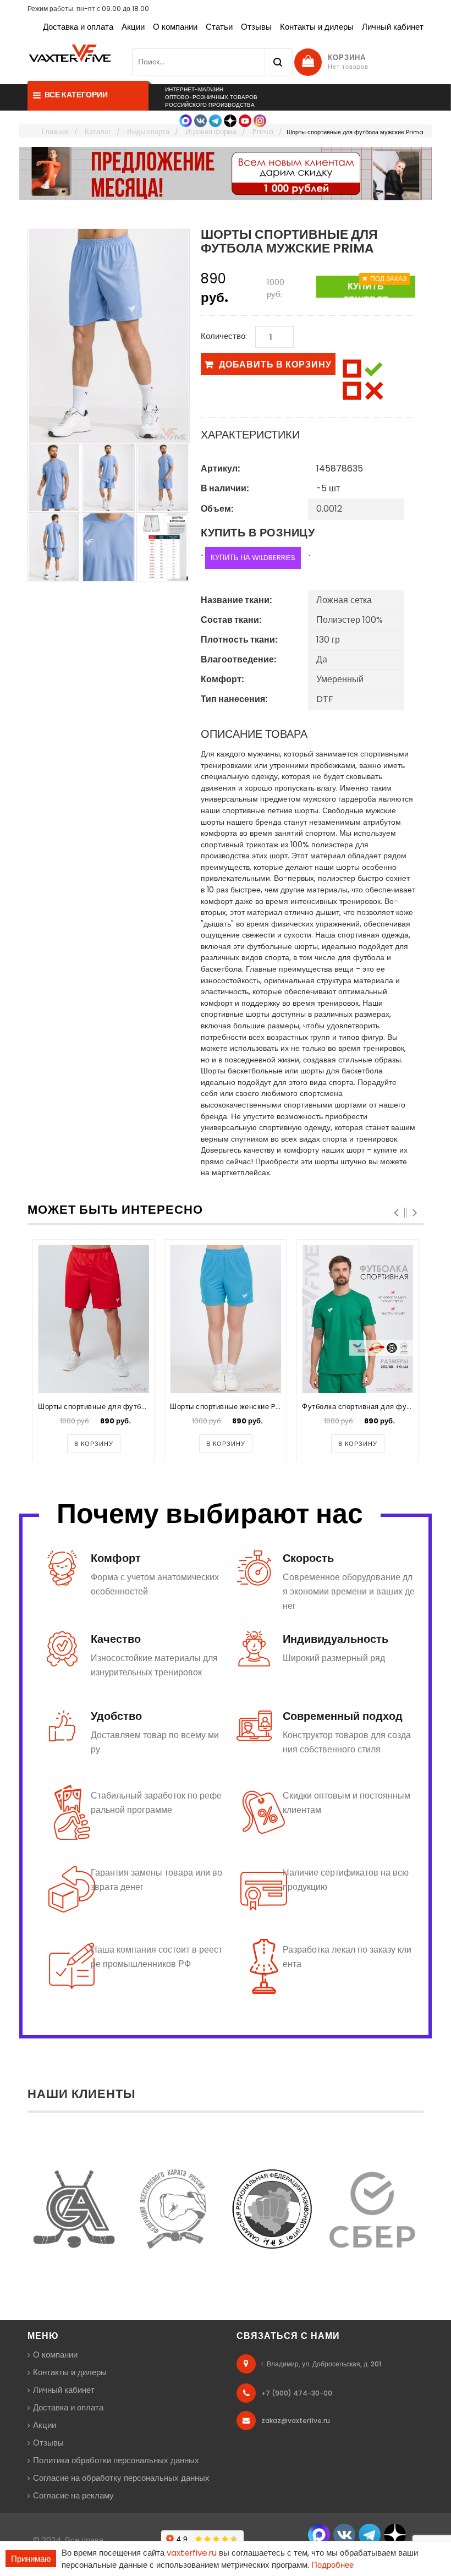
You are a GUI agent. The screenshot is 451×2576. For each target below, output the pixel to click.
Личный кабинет (393, 27)
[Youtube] (245, 120)
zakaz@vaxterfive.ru (296, 2421)
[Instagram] (260, 120)
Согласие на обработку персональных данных (121, 2478)
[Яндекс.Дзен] (230, 120)
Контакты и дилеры (317, 27)
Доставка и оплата (78, 27)
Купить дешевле (365, 289)
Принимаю (31, 2559)
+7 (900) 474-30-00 (297, 2393)
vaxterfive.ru (192, 2553)
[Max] (186, 120)
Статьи (219, 27)
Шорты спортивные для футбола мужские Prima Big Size (140, 1407)
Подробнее (332, 2565)
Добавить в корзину (275, 365)
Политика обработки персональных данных (116, 2460)
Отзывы (256, 27)
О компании (175, 27)
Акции (133, 27)
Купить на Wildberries (253, 558)
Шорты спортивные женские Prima (232, 1407)
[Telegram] (215, 120)
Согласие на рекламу (73, 2495)
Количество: (224, 336)
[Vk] (200, 120)
